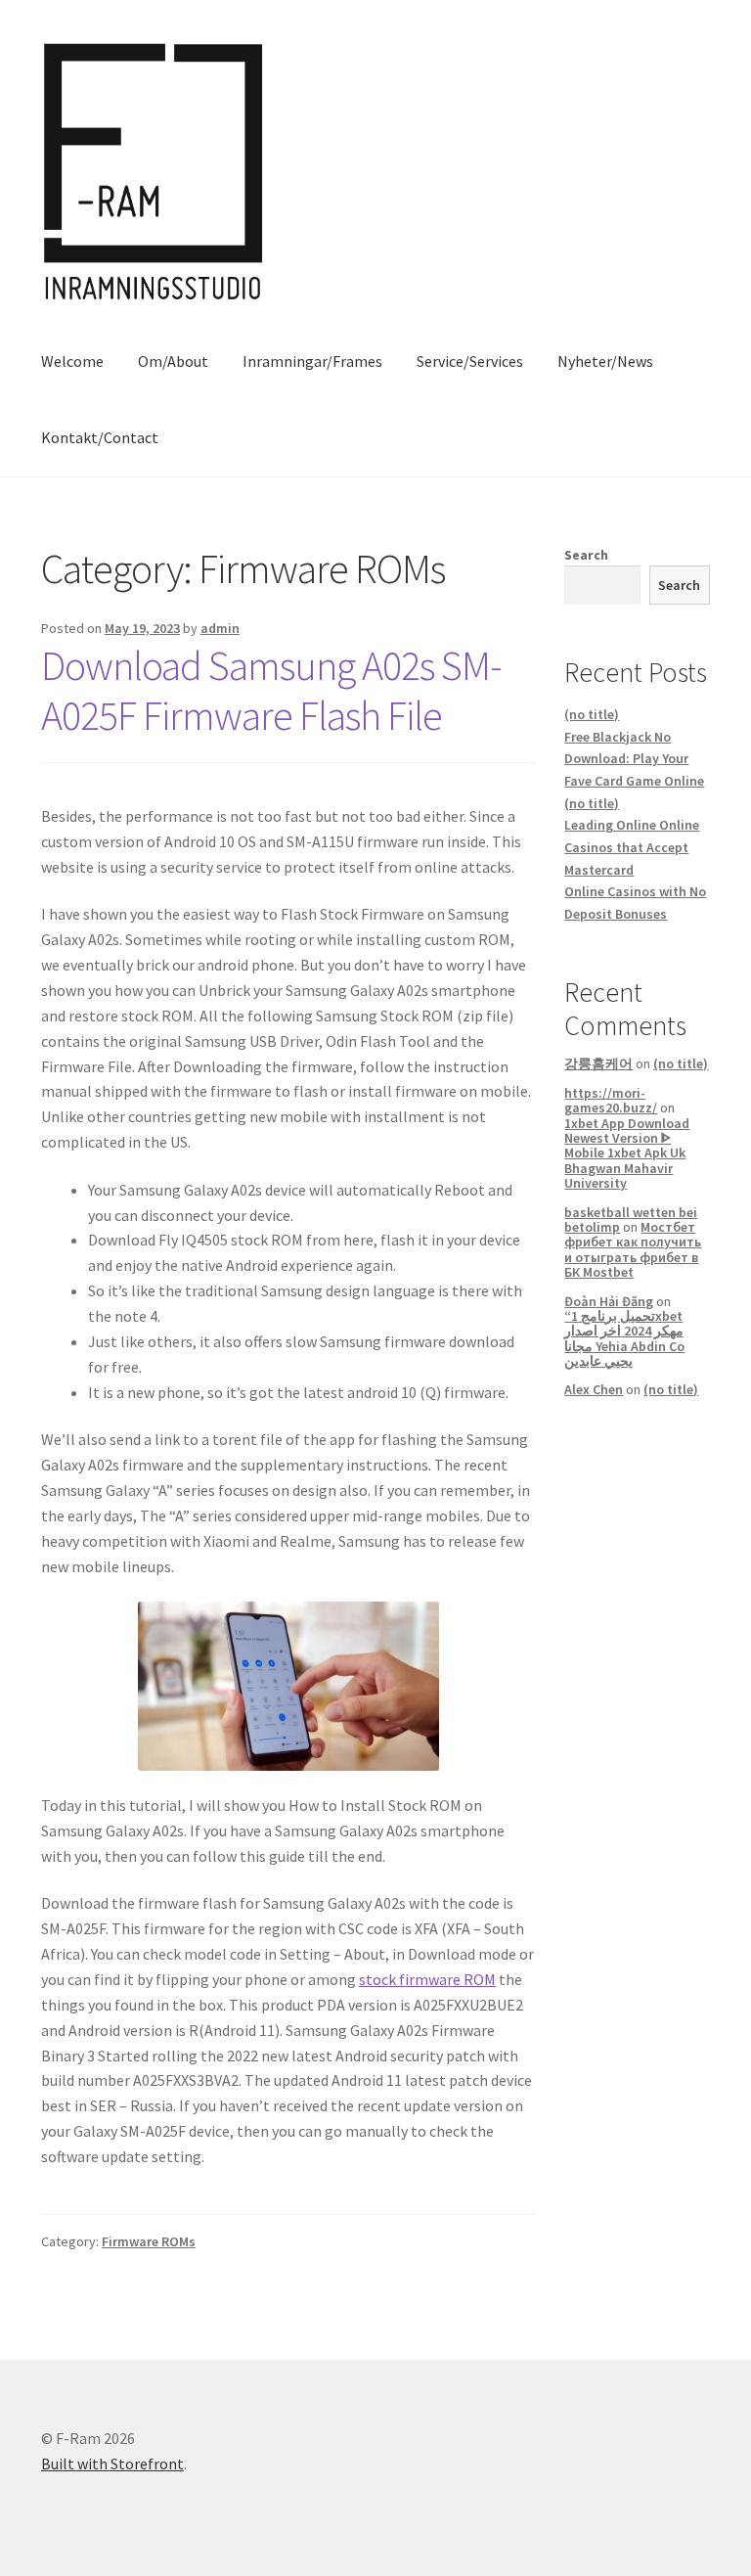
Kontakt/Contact (100, 437)
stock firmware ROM (427, 1979)
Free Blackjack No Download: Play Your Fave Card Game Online (634, 759)
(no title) (592, 714)
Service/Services (470, 361)
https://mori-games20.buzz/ (611, 1100)
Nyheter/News (605, 361)
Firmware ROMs (149, 2241)
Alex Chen (594, 1389)
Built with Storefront (112, 2463)
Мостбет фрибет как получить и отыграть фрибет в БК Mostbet (633, 1249)
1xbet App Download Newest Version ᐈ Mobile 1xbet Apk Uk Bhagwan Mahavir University (627, 1153)
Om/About (173, 361)
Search (586, 555)
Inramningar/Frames (312, 361)
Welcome (72, 361)
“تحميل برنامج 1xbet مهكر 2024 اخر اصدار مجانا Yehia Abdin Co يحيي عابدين (624, 1338)
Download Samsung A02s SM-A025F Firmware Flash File (271, 690)
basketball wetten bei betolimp (631, 1220)
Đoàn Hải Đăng (609, 1301)
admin (220, 628)
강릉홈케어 (598, 1063)
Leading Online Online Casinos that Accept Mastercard (632, 847)
